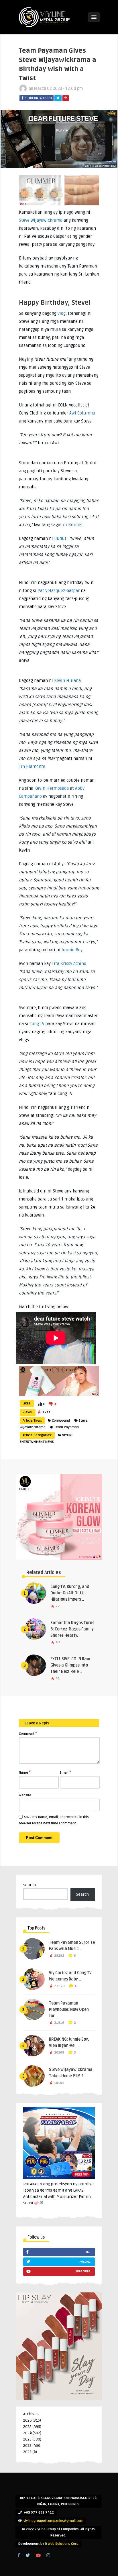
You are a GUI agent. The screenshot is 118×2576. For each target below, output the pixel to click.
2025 (27, 2427)
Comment (28, 1733)
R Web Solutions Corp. (62, 2544)
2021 (27, 2452)
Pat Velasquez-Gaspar (59, 591)
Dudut (60, 539)
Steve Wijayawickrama (41, 220)
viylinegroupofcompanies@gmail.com (53, 2521)
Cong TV (37, 1024)
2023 (27, 2439)
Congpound (61, 1421)
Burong (75, 525)
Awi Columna (82, 413)
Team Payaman (66, 1427)
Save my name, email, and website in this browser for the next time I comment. (54, 1820)
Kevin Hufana (67, 681)
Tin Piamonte (32, 767)
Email (65, 1772)
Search (29, 1885)
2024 (27, 2433)
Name (25, 1772)
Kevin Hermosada (52, 788)
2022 (27, 2446)
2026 (27, 2420)
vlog (62, 313)
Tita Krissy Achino (69, 964)
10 (76, 1986)
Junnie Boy (72, 950)
